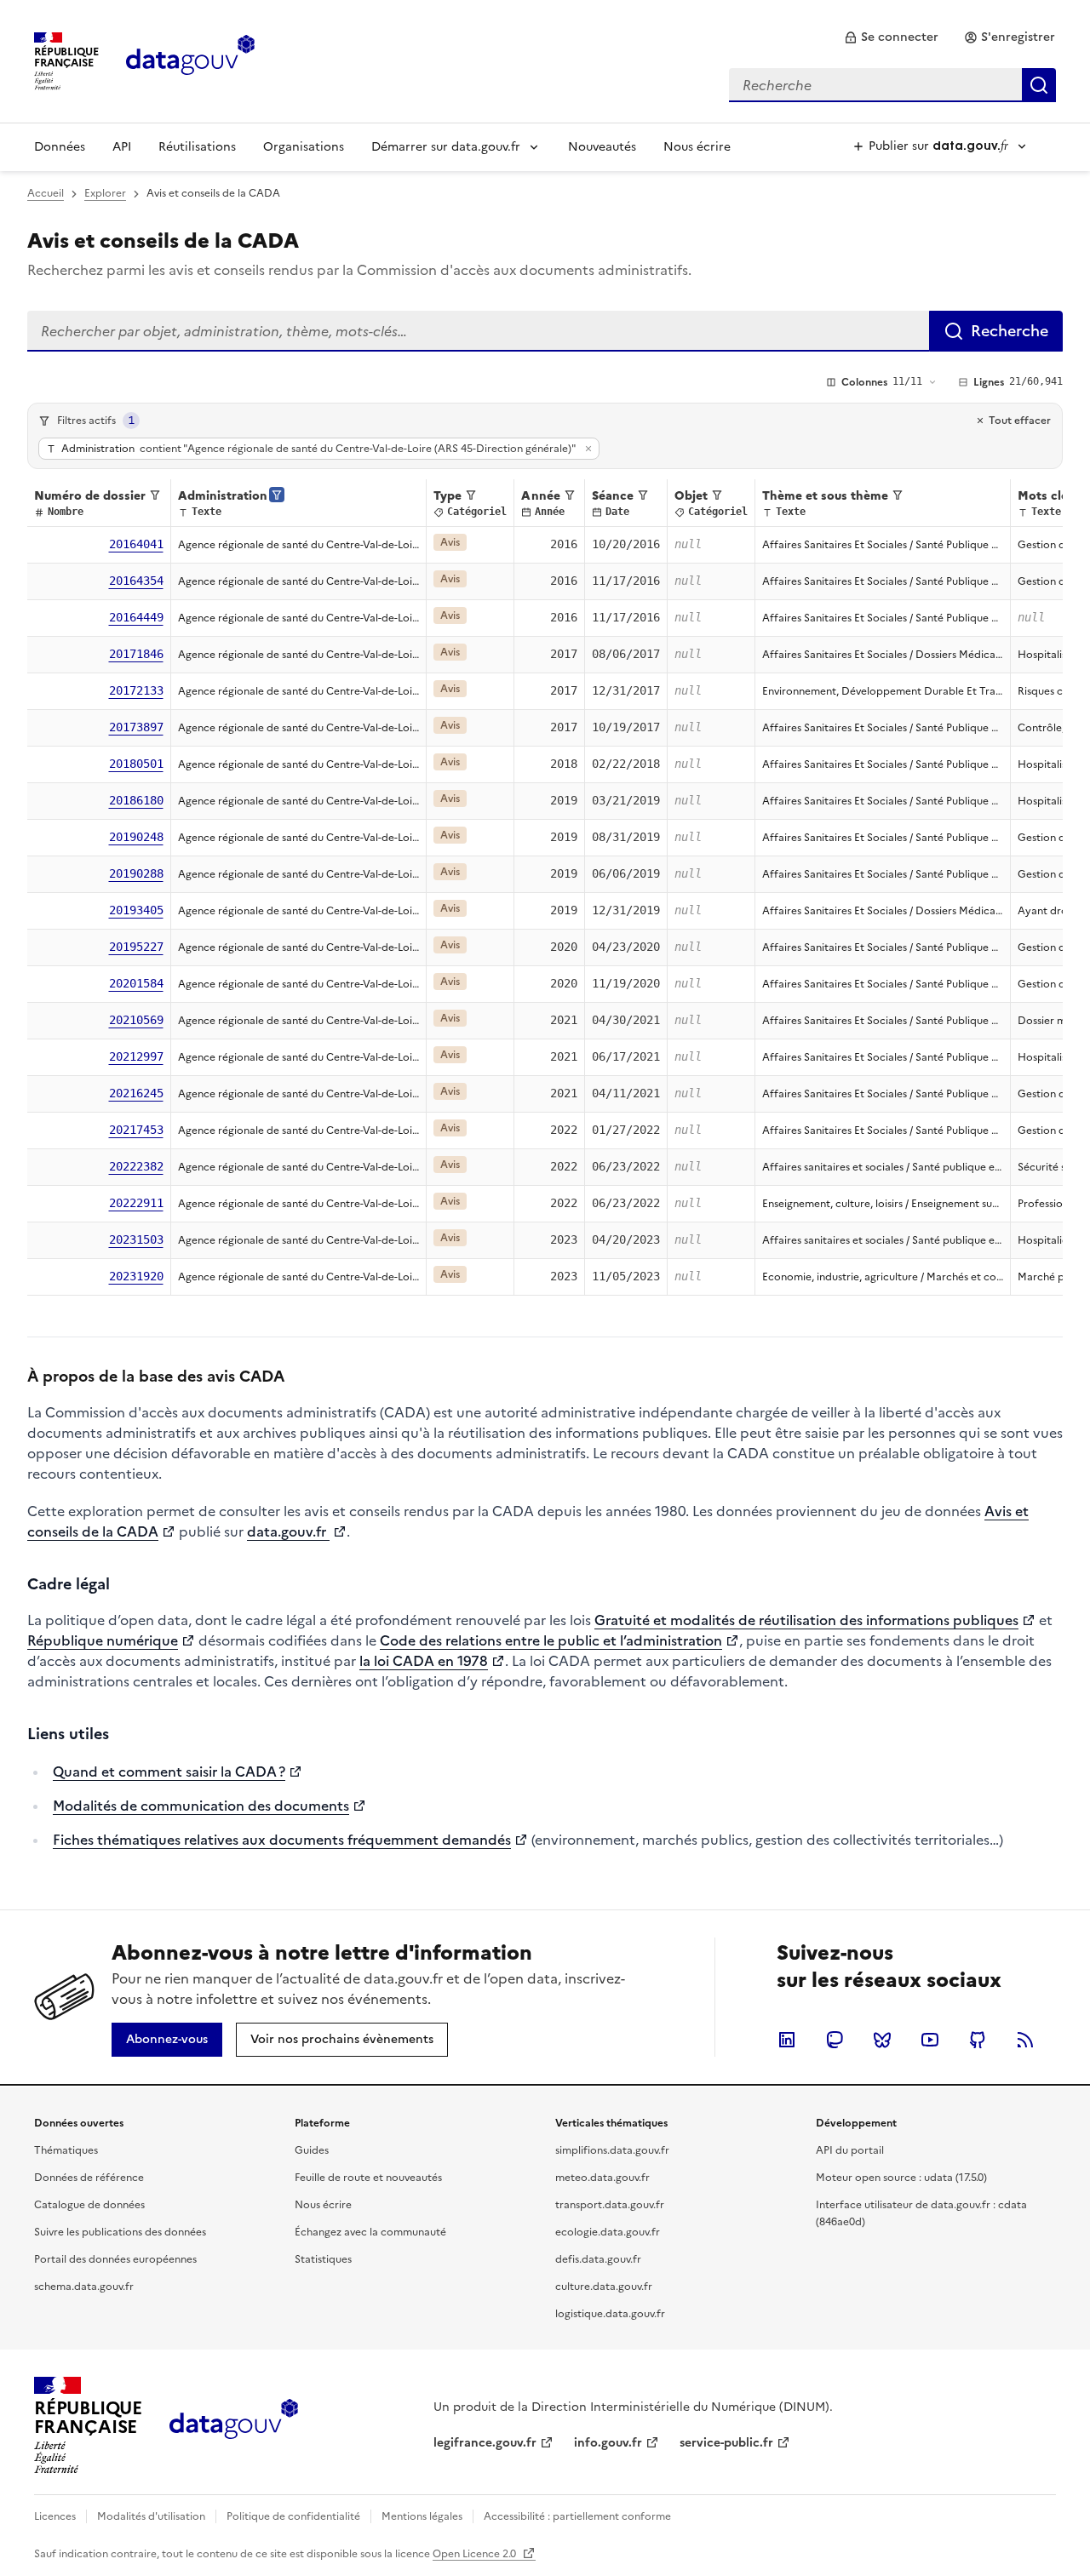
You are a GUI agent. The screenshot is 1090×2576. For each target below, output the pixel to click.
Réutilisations (197, 147)
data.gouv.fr (288, 1531)
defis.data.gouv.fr (598, 2259)
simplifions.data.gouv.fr (612, 2150)
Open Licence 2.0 (476, 2554)
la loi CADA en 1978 (424, 1661)
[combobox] (892, 85)
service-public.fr (726, 2443)
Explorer (105, 193)
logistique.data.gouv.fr (610, 2314)
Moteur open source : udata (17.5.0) (901, 2178)
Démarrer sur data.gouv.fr (446, 147)
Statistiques (323, 2259)
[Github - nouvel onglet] (978, 2040)
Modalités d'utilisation (151, 2516)
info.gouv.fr (608, 2443)
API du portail (850, 2150)
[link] (891, 37)
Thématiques (66, 2150)
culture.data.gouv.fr (604, 2287)
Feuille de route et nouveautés (368, 2178)
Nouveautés (602, 147)
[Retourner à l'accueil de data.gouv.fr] (190, 60)
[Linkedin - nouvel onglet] (787, 2040)
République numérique (103, 1640)
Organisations (304, 147)
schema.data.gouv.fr (84, 2287)
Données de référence (89, 2178)
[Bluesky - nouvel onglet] (882, 2040)
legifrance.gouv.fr (485, 2443)
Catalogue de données (89, 2205)
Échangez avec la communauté (370, 2232)
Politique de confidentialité (293, 2516)
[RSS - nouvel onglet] (1025, 2040)
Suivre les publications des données (120, 2232)
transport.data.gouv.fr (610, 2205)
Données (60, 147)
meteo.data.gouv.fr (602, 2178)
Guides (312, 2150)
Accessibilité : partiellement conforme (577, 2516)
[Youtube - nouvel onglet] (930, 2040)
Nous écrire (697, 147)
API (122, 147)
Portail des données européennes (115, 2259)
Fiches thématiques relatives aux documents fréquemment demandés (282, 1840)
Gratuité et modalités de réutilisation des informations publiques (806, 1620)
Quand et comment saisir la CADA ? (169, 1772)
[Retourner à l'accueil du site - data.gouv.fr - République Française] (234, 2425)
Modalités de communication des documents (201, 1806)
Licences (55, 2516)
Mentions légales (422, 2516)
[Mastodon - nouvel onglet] (835, 2040)
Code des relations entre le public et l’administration (551, 1640)
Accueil (46, 193)
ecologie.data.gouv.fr (608, 2232)
